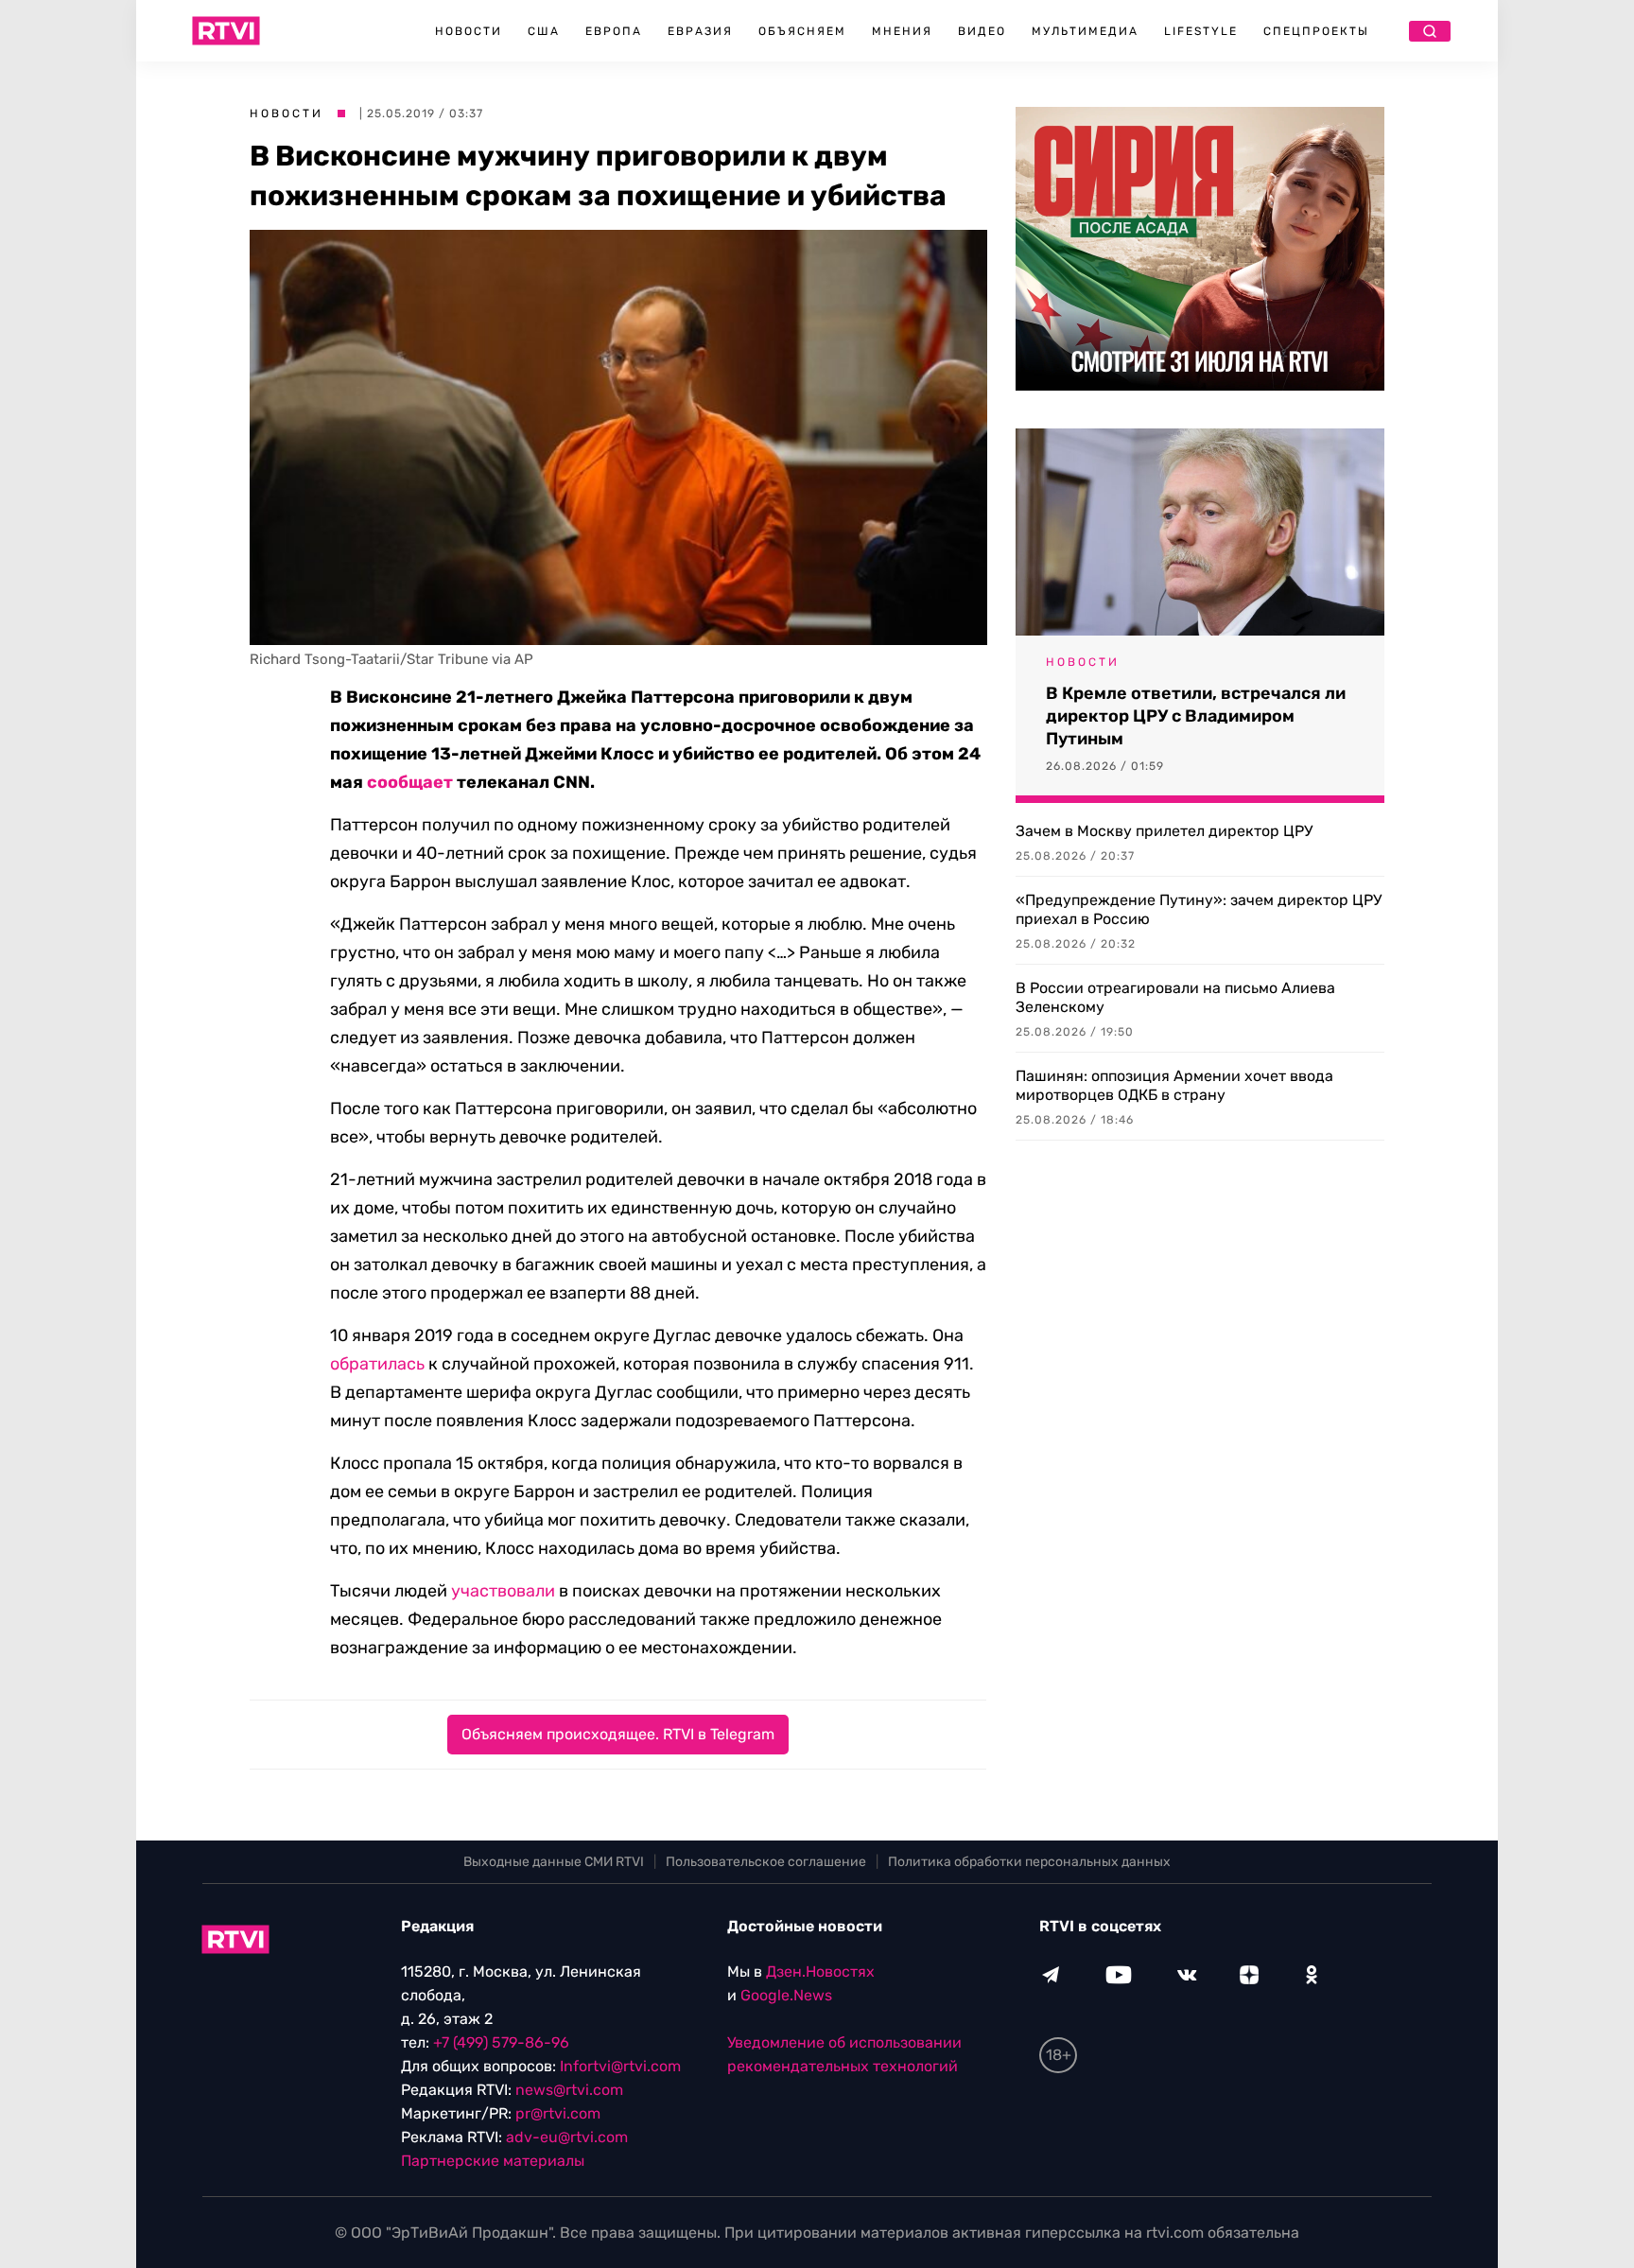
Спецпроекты (1316, 31)
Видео (982, 31)
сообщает (410, 782)
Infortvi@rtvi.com (620, 2066)
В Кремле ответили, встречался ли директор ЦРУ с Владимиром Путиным (1196, 716)
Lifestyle (1201, 31)
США (544, 31)
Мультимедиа (1085, 31)
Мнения (902, 31)
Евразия (700, 31)
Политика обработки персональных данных (1029, 1862)
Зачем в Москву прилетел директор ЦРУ (1164, 831)
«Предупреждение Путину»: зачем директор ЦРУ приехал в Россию (1199, 909)
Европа (614, 31)
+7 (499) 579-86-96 (501, 2042)
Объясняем (802, 31)
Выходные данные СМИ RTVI (554, 1862)
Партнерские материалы (493, 2161)
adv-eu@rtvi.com (567, 2137)
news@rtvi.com (569, 2090)
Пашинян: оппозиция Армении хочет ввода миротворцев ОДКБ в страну (1174, 1085)
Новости (469, 31)
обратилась (377, 1364)
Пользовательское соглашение (766, 1862)
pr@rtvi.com (558, 2113)
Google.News (786, 1995)
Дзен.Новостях (820, 1971)
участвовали (503, 1591)
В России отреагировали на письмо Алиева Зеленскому (1175, 997)
